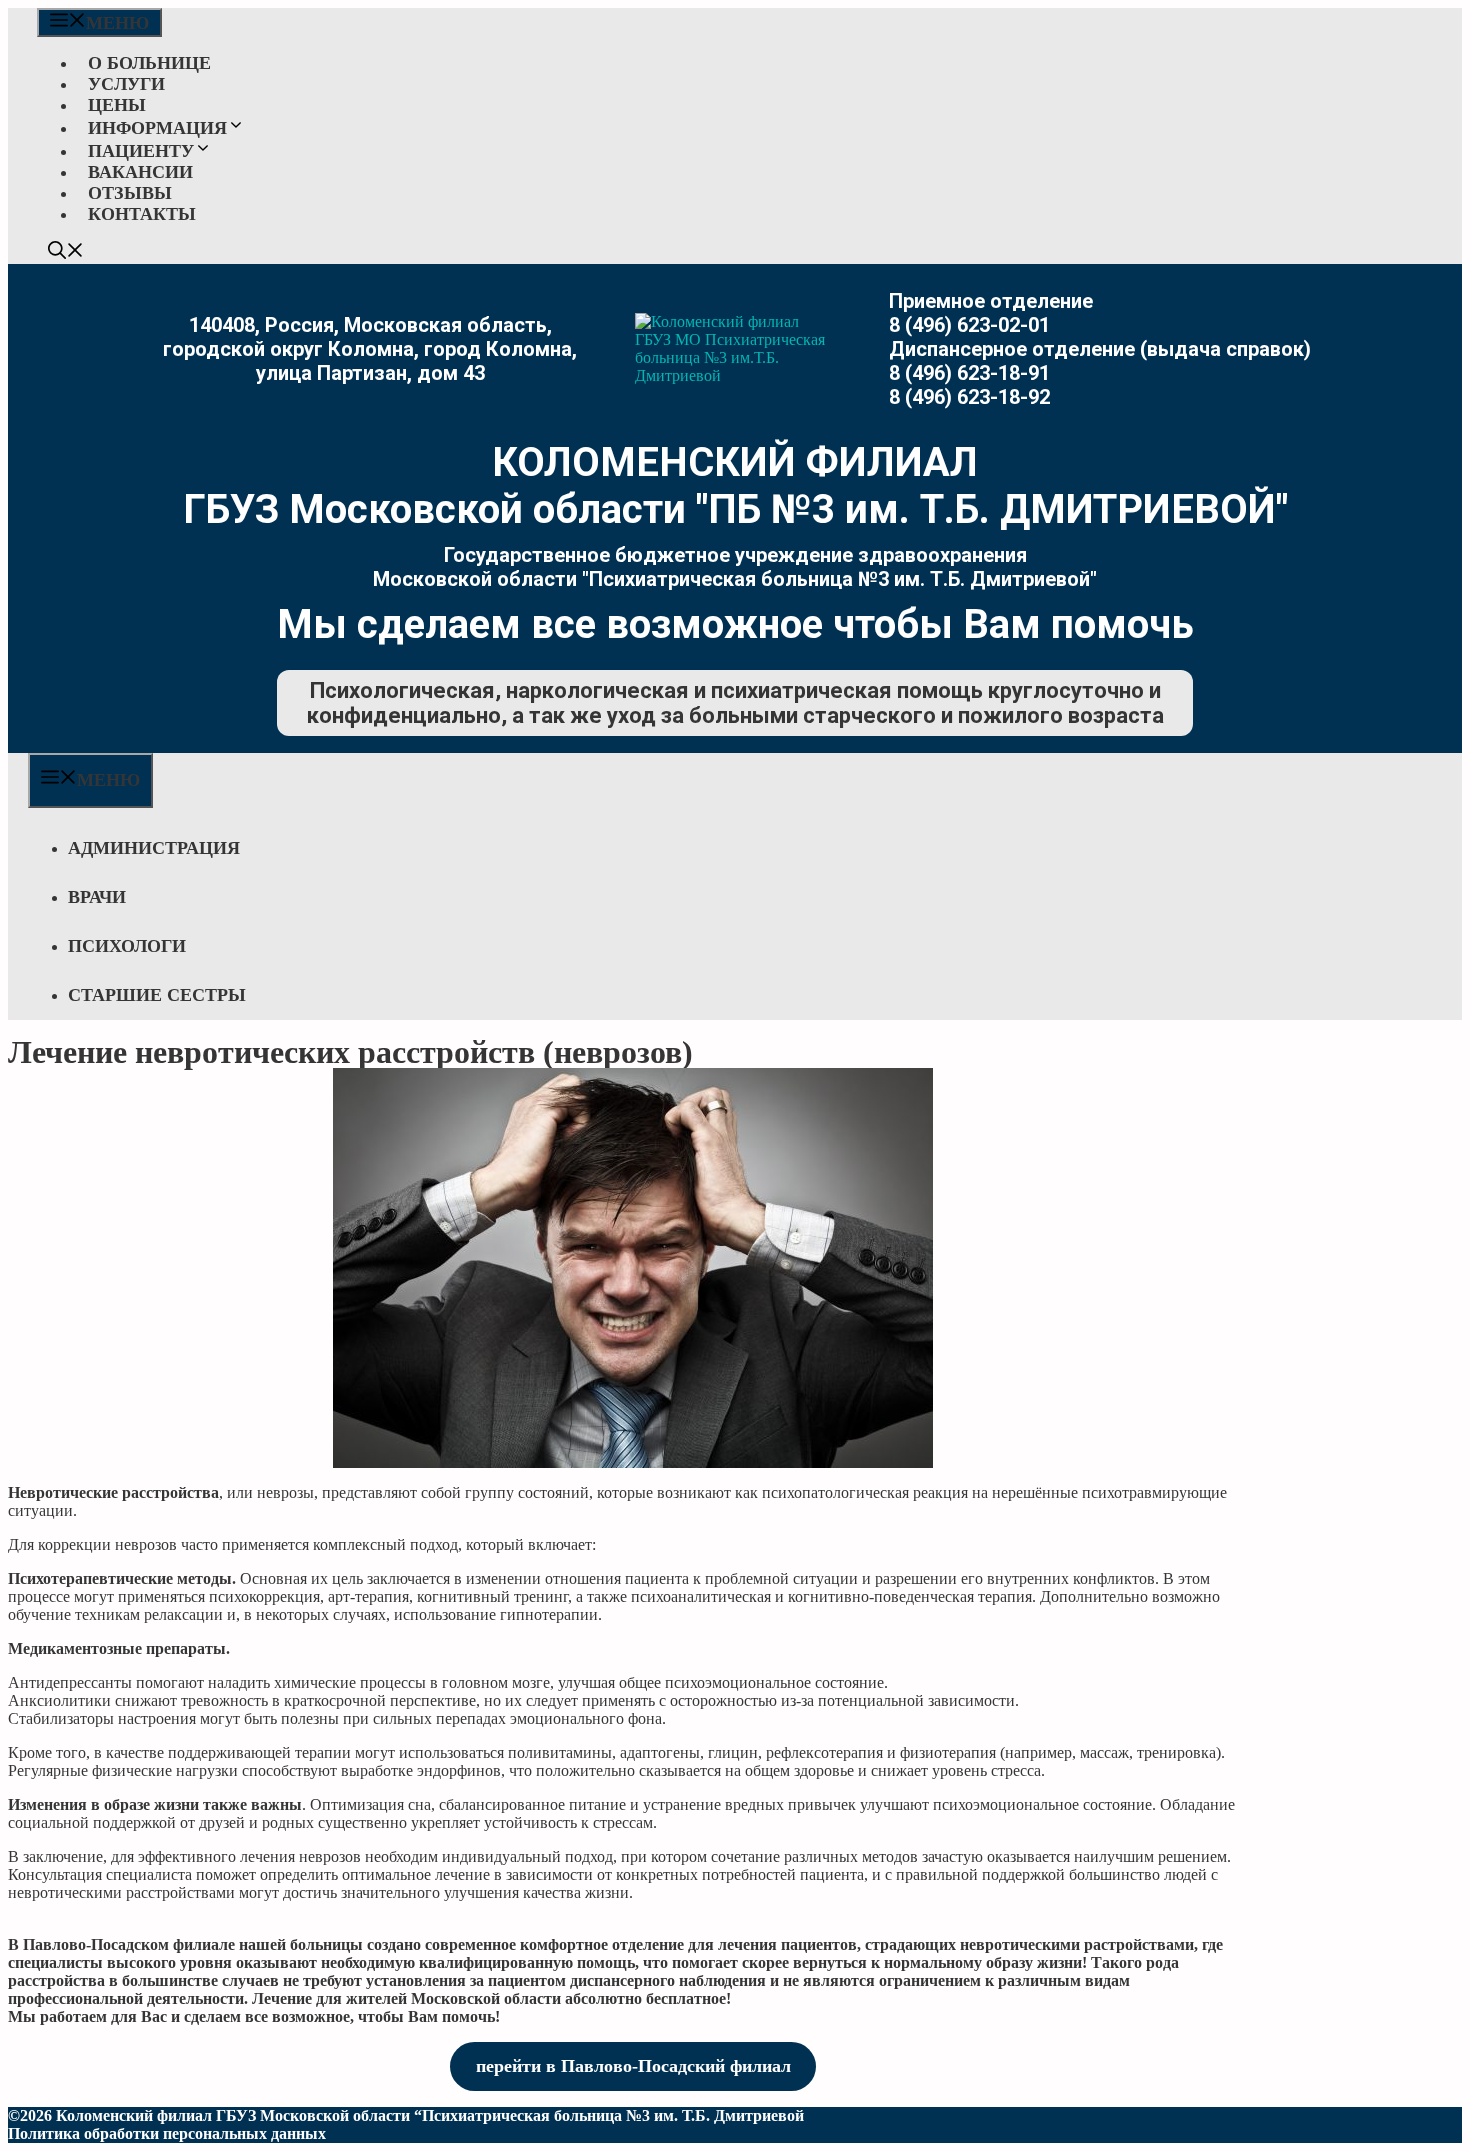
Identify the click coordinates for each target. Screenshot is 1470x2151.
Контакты (142, 214)
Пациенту (141, 151)
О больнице (149, 63)
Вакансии (140, 172)
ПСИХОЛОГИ (127, 946)
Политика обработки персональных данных (167, 2133)
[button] (66, 253)
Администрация (154, 848)
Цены (117, 105)
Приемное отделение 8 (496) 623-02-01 (991, 313)
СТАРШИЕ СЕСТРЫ (157, 995)
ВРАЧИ (97, 897)
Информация (157, 128)
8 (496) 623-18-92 (969, 397)
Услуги (126, 84)
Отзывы (130, 193)
